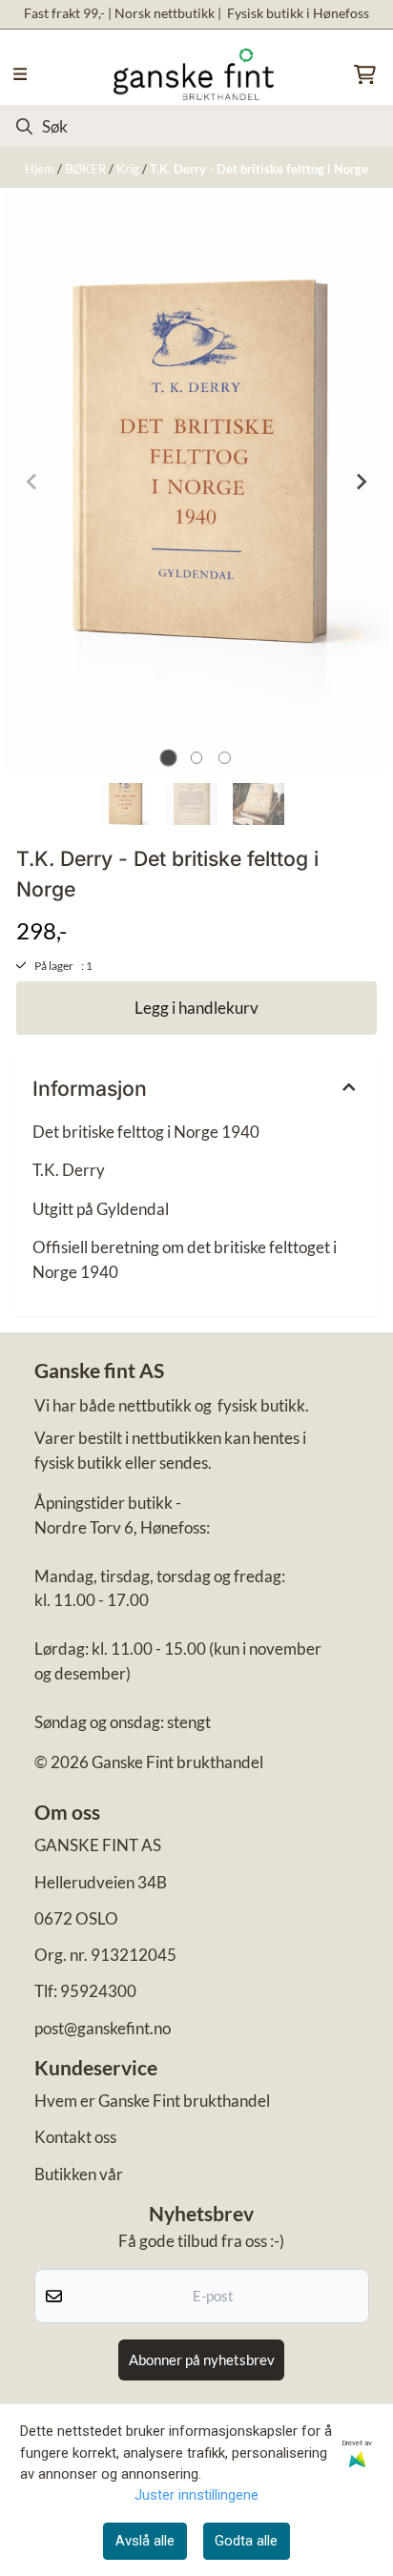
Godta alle (246, 2541)
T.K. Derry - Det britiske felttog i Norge (259, 169)
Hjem (41, 169)
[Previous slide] (32, 482)
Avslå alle (145, 2541)
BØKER (87, 169)
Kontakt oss (75, 2137)
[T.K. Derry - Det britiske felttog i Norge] (196, 481)
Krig (129, 169)
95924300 (98, 1991)
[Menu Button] (20, 74)
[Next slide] (361, 482)
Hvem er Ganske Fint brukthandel (152, 2101)
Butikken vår (79, 2174)
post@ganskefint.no (103, 2028)
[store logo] (194, 74)
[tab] (168, 757)
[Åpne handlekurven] (365, 74)
